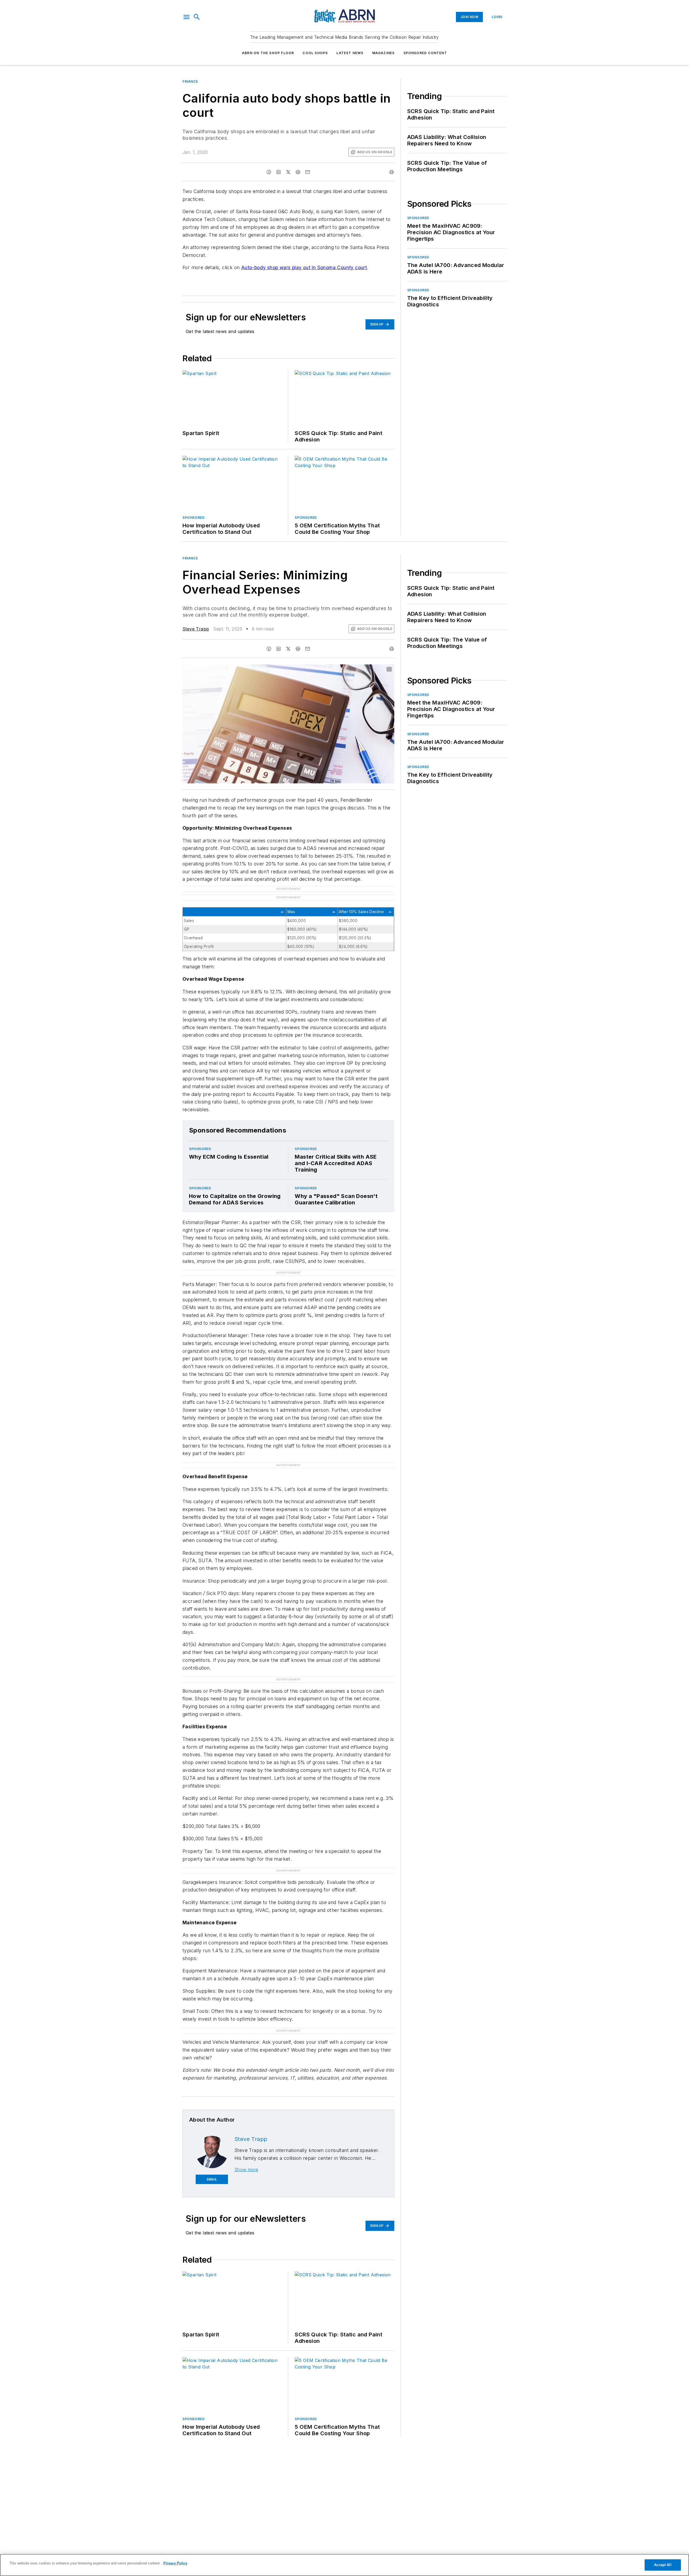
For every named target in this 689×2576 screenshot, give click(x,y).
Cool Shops (315, 53)
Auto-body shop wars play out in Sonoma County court (304, 267)
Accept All (663, 2565)
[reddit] (298, 172)
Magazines (384, 53)
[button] (187, 17)
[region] (344, 2565)
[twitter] (288, 172)
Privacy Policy (175, 2563)
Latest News (350, 53)
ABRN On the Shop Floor (268, 53)
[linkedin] (279, 172)
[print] (392, 172)
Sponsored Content (425, 53)
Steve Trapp (196, 629)
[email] (308, 172)
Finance (190, 81)
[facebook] (269, 172)
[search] (197, 17)
